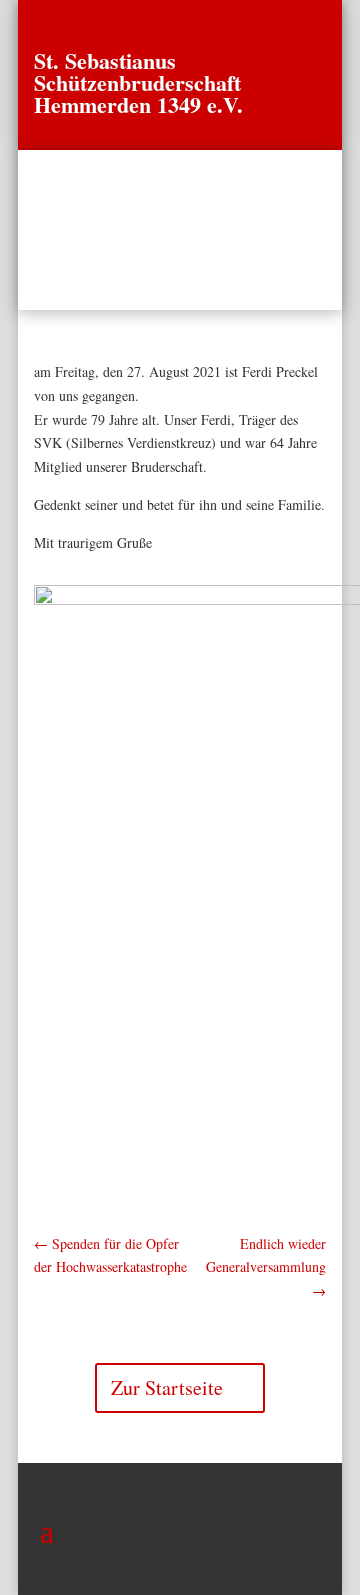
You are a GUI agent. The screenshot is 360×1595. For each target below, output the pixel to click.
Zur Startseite (167, 1387)
